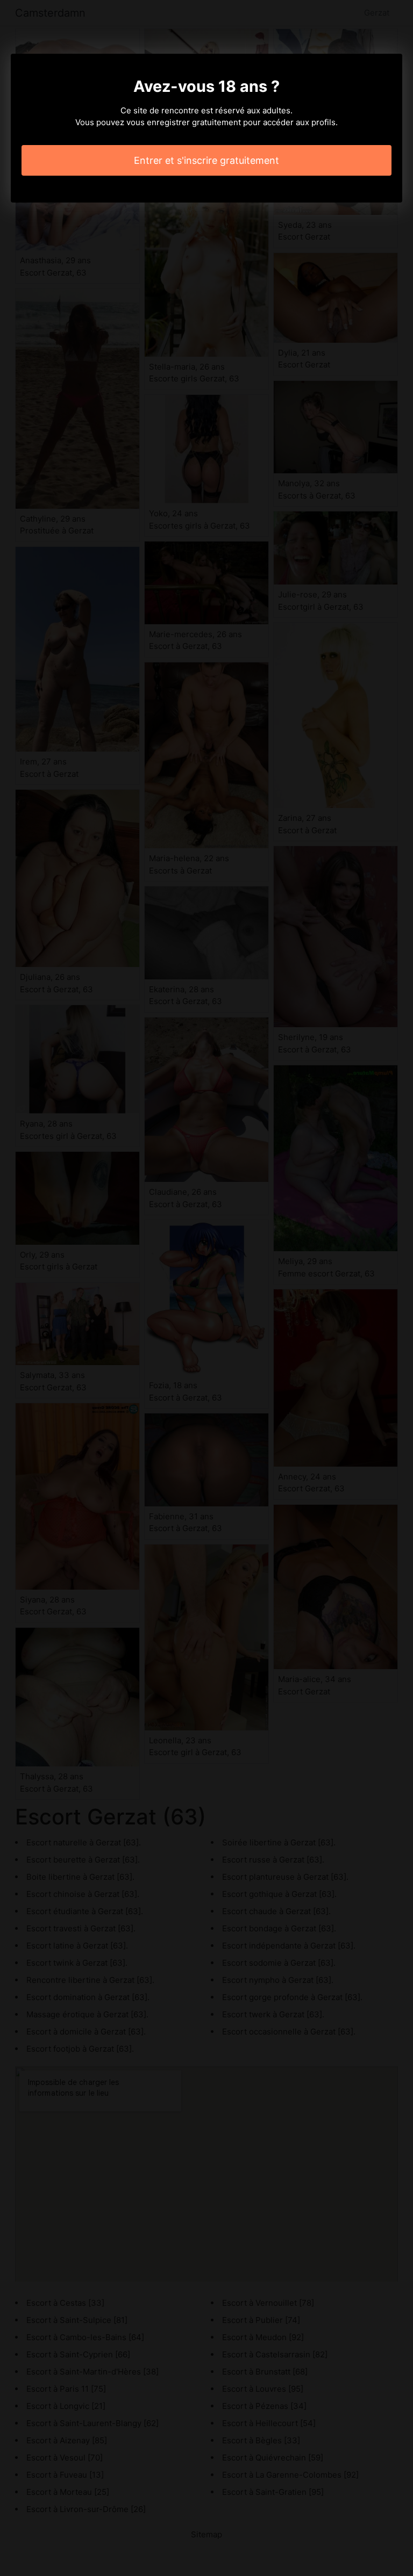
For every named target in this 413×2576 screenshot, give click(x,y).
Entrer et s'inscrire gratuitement (206, 160)
